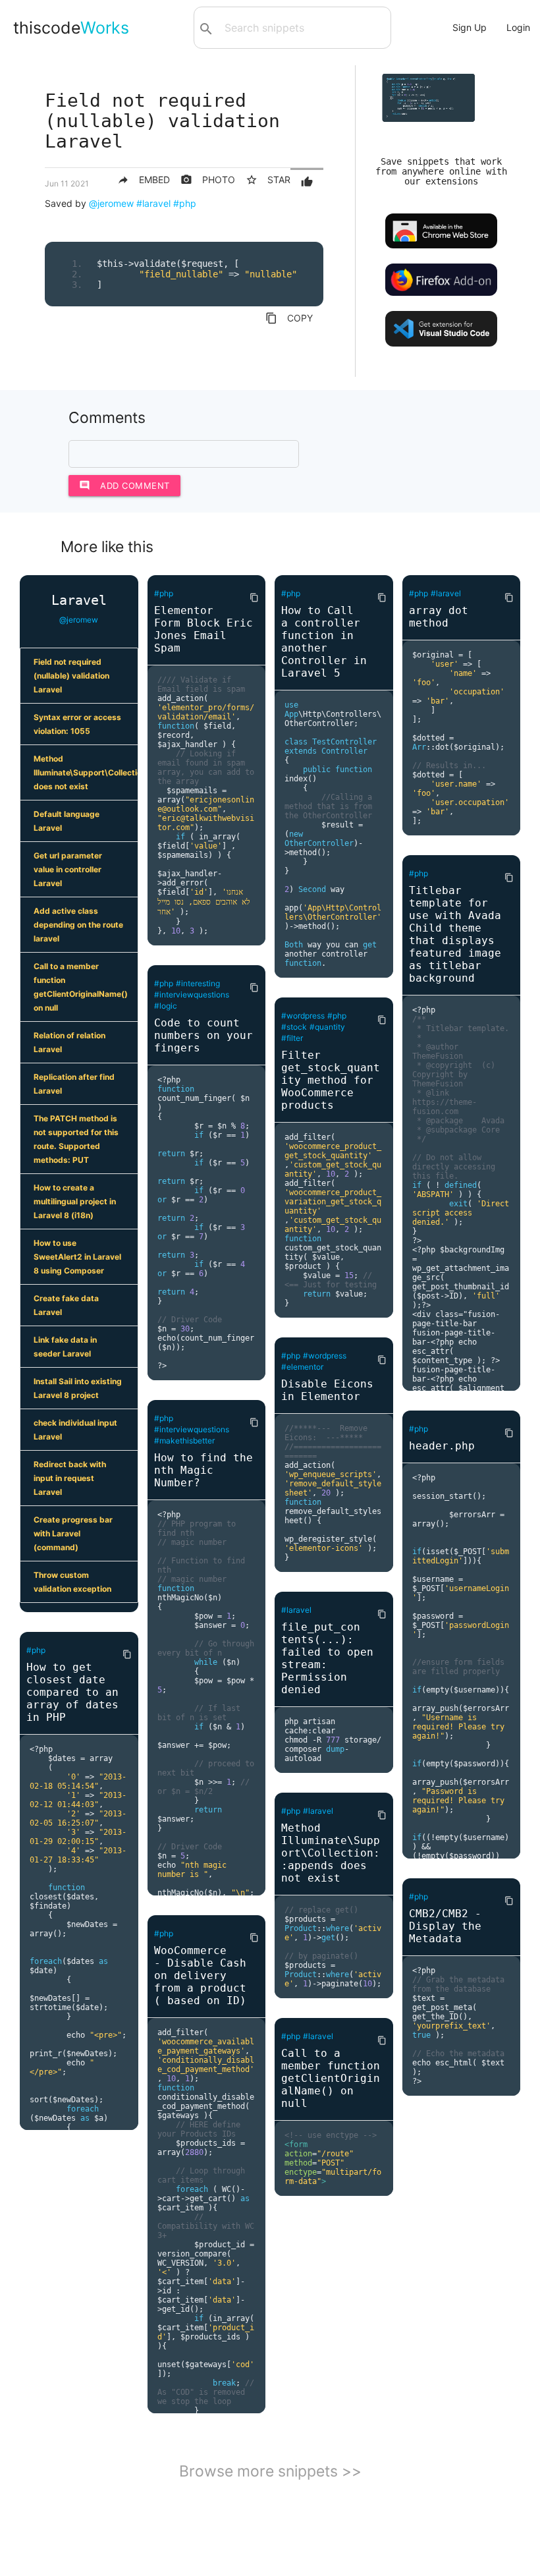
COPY (289, 318)
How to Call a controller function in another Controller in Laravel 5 (324, 642)
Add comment (124, 485)
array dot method (439, 617)
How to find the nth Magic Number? (203, 1470)
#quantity (327, 1027)
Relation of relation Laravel (69, 1042)
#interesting (198, 983)
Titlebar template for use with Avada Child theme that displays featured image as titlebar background (455, 934)
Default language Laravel (67, 821)
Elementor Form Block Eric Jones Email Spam (203, 629)
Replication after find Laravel (74, 1084)
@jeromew (111, 203)
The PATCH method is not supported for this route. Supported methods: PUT (76, 1139)
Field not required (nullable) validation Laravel (71, 676)
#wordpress (303, 1016)
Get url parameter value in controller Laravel (68, 869)
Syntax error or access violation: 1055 (77, 724)
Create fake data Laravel (66, 1305)
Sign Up (470, 27)
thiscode (71, 28)
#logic (166, 1006)
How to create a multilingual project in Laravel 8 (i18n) (75, 1201)
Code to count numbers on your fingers (203, 1035)
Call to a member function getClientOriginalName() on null (81, 987)
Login (518, 27)
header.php (442, 1446)
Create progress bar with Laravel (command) (73, 1533)
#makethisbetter (184, 1441)
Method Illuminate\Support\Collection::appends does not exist (86, 772)
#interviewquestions (192, 994)
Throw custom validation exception (72, 1582)
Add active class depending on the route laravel (78, 925)
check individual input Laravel (75, 1430)
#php (185, 203)
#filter (292, 1038)
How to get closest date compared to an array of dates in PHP (72, 1692)
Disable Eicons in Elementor (327, 1390)
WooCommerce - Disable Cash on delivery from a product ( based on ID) (200, 1975)
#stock (294, 1027)
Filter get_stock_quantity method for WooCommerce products (331, 1080)
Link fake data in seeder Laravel (65, 1347)
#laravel (153, 203)
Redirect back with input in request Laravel (70, 1478)
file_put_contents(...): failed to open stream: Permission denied (327, 1658)
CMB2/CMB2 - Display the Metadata (445, 1926)
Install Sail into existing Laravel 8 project (78, 1388)
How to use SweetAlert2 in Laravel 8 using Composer (77, 1257)
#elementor (302, 1367)
